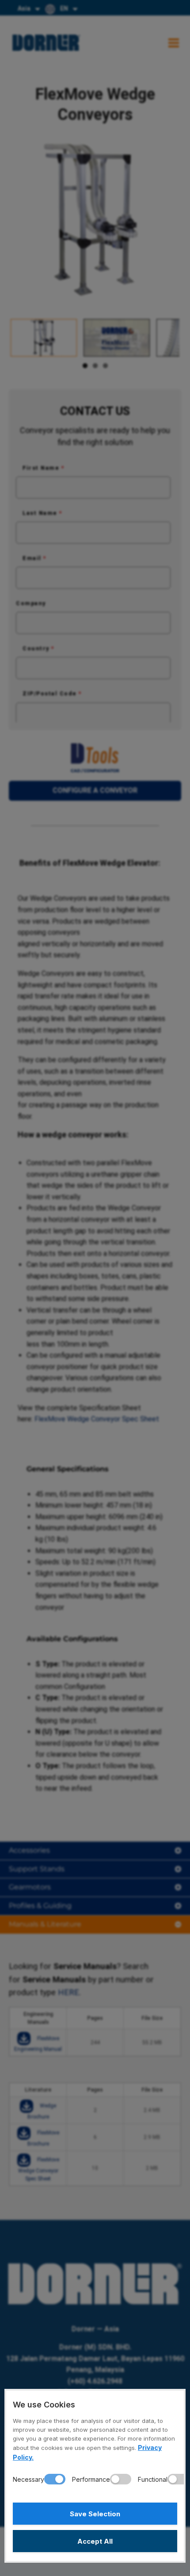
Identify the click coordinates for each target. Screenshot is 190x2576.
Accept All (95, 2541)
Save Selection (95, 2514)
